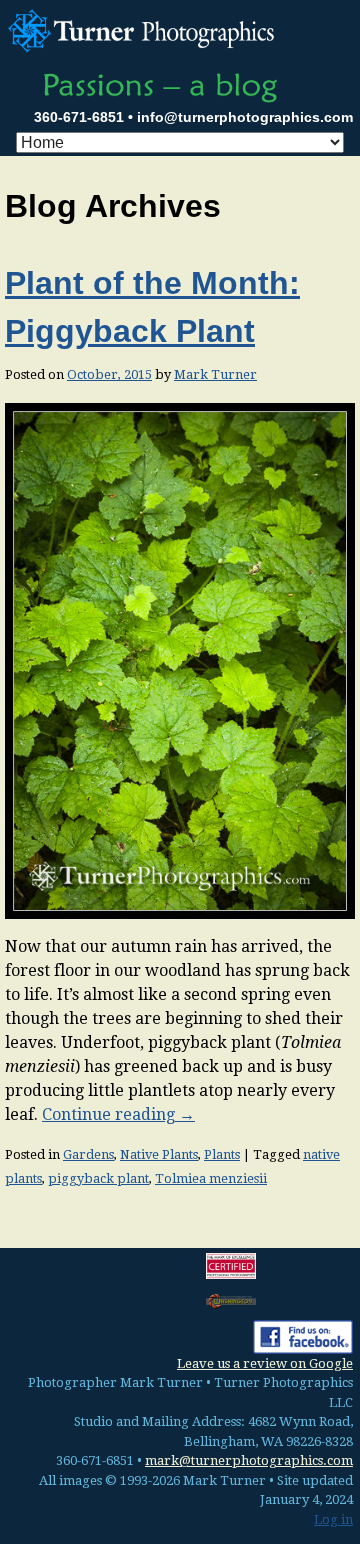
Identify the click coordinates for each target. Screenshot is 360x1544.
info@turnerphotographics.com (245, 117)
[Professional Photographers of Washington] (231, 1300)
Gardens (88, 1154)
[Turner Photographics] (144, 28)
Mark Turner (215, 374)
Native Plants (159, 1154)
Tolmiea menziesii (211, 1178)
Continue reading (118, 1114)
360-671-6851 (79, 117)
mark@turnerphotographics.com (249, 1460)
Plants (222, 1154)
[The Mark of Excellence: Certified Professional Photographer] (231, 1266)
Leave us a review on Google (265, 1363)
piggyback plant (98, 1178)
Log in (333, 1519)
